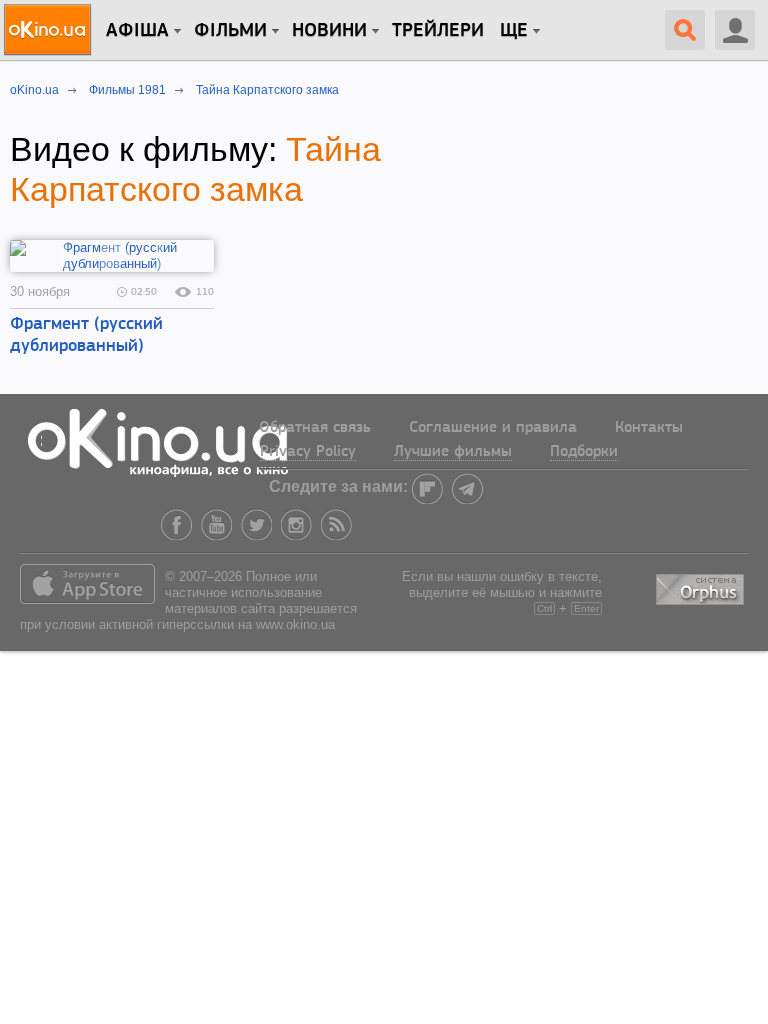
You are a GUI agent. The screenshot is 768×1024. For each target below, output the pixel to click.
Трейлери (438, 31)
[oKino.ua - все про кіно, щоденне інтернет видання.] (50, 30)
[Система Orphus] (702, 585)
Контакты (649, 428)
